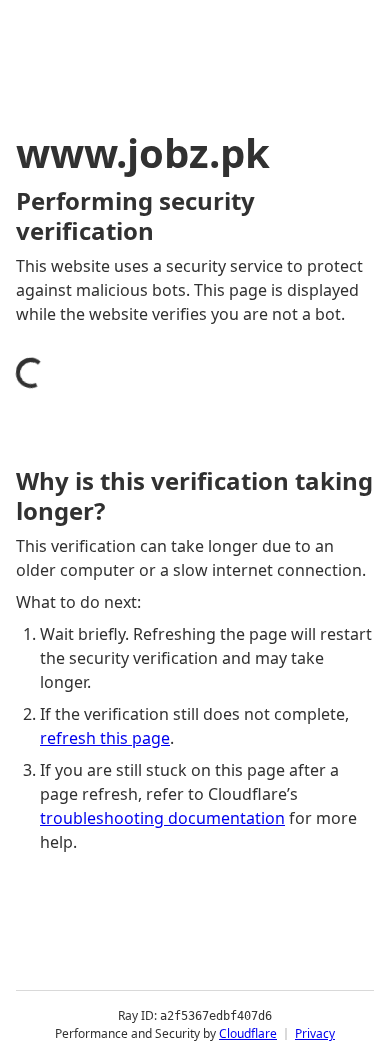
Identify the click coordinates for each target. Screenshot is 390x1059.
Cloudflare (248, 1033)
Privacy (315, 1033)
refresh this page (105, 738)
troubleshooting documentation (162, 818)
